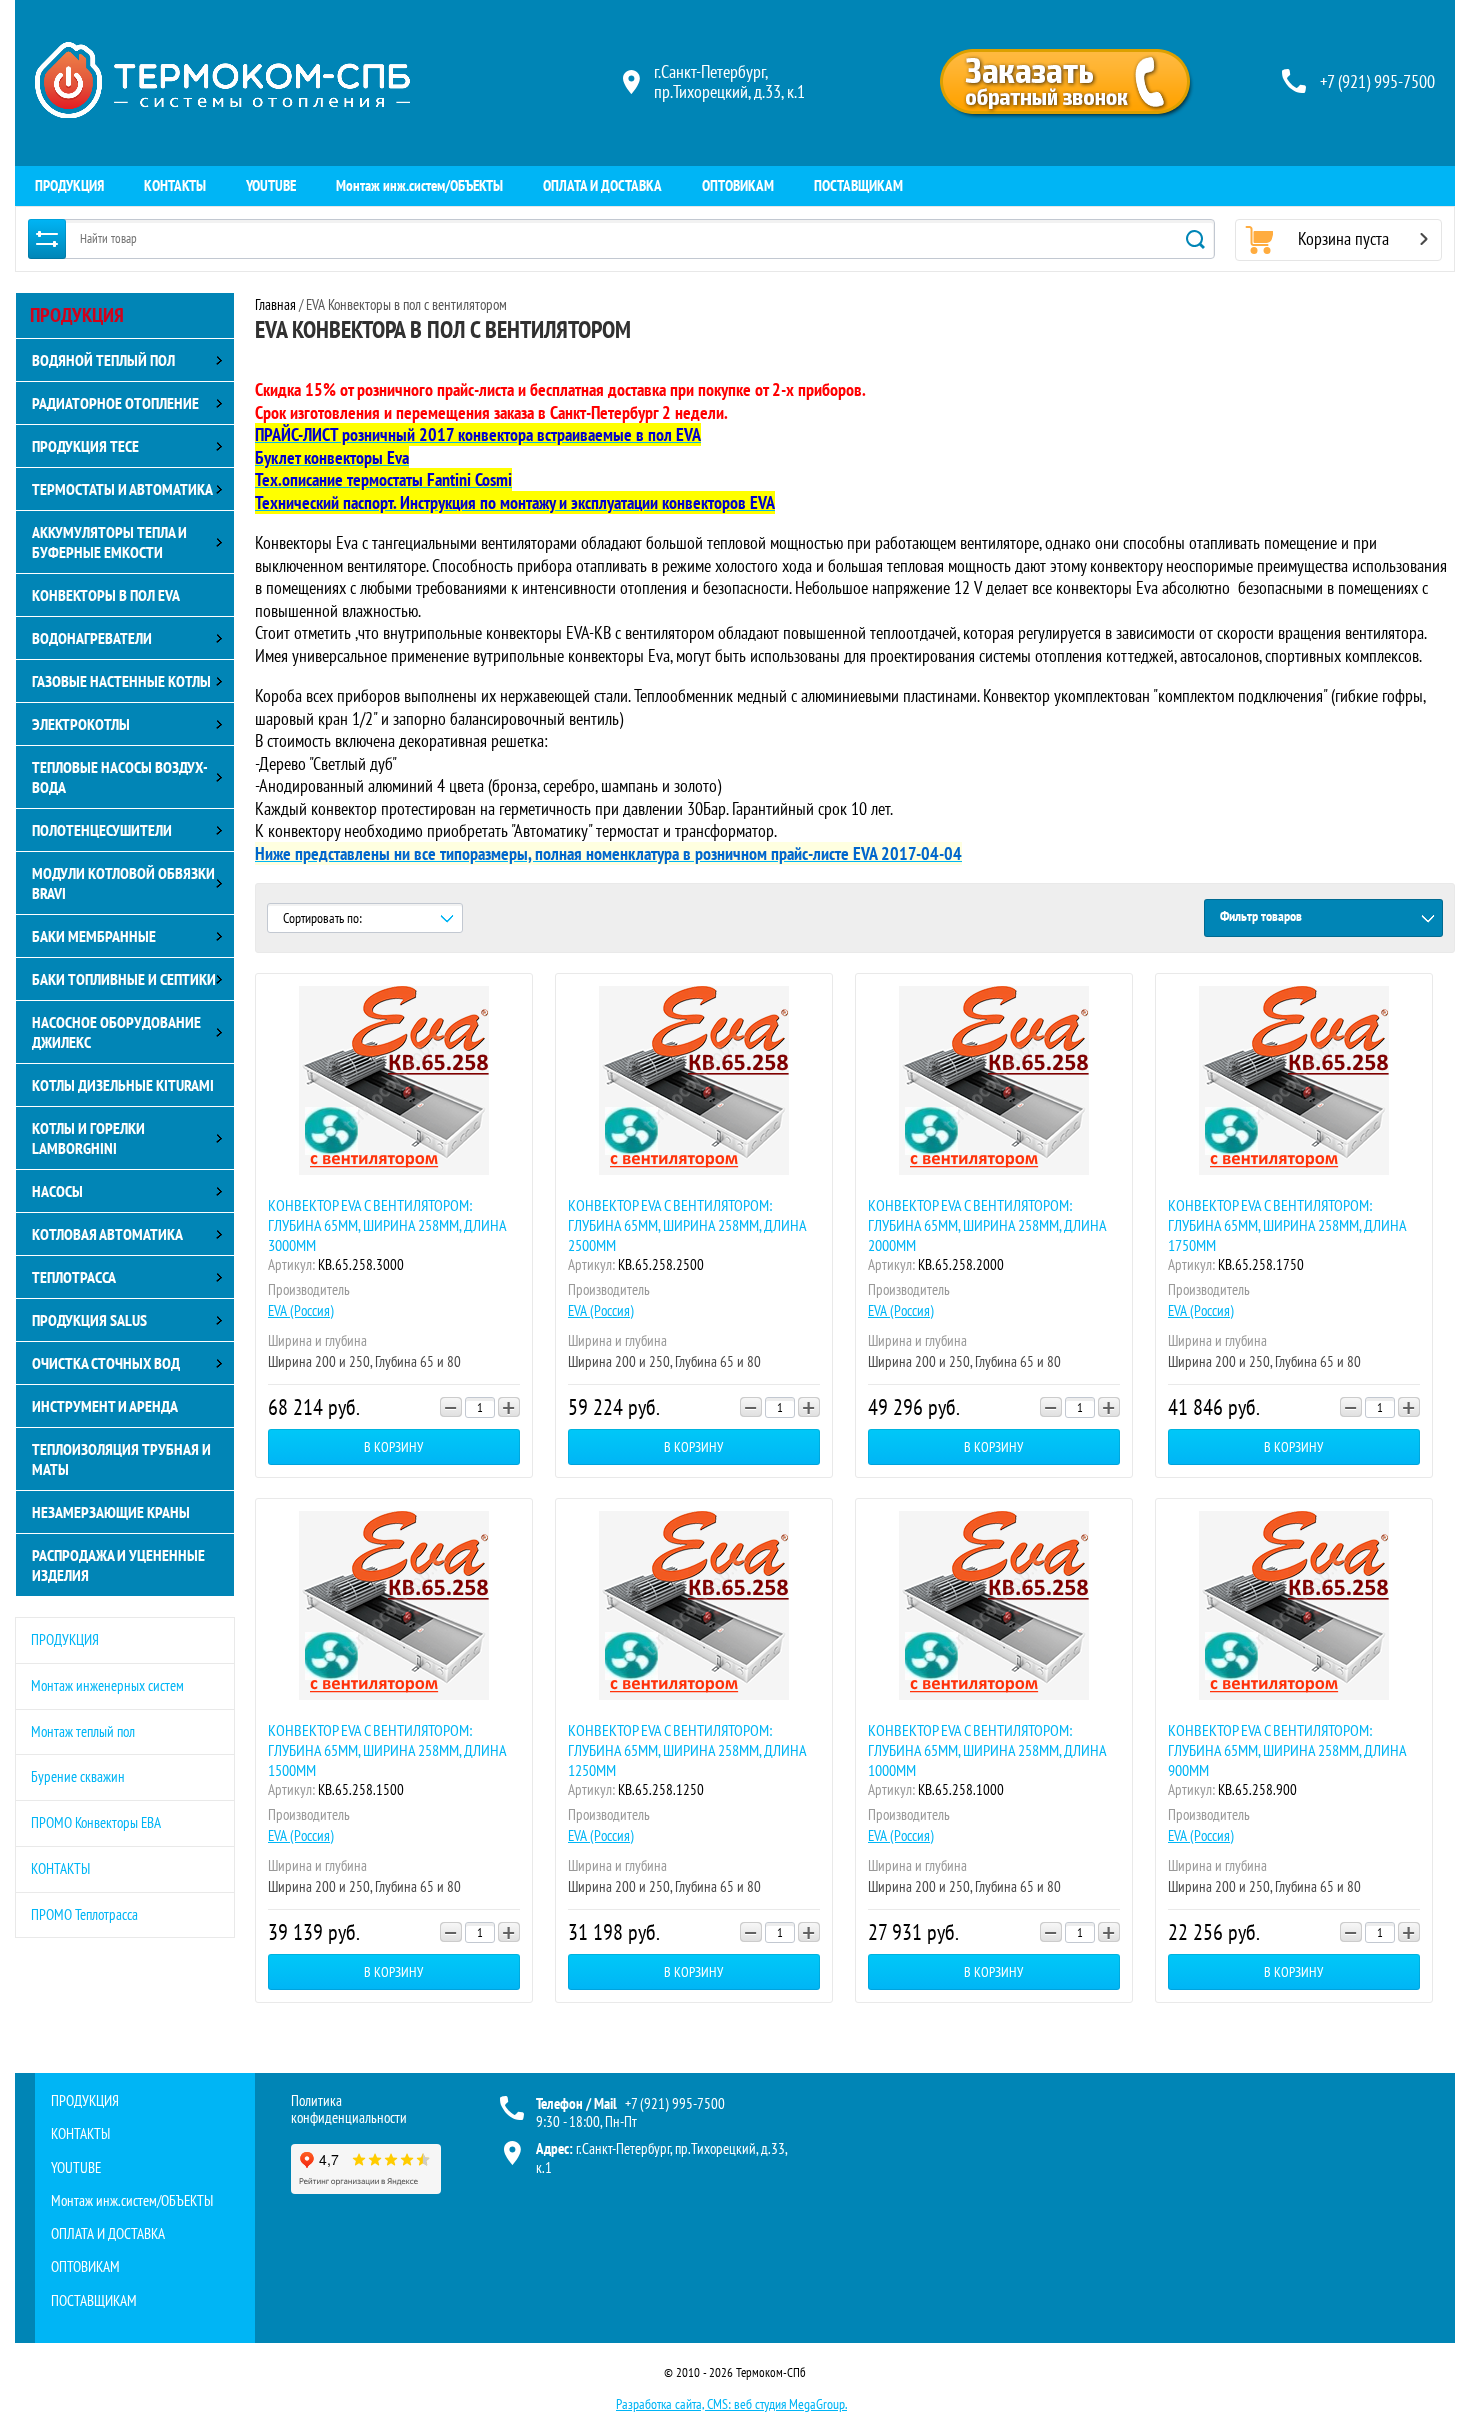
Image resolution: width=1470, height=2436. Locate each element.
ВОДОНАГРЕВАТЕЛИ (92, 638)
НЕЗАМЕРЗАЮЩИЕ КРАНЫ (111, 1512)
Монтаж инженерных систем (107, 1685)
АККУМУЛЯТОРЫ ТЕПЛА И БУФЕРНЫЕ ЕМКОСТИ (109, 542)
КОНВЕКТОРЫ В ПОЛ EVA (106, 595)
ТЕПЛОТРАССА (74, 1277)
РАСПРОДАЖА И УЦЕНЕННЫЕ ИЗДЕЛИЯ (118, 1565)
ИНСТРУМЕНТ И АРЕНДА (105, 1406)
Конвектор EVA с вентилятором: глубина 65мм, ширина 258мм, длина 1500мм (387, 1750)
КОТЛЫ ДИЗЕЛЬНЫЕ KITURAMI (123, 1085)
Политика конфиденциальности (349, 2109)
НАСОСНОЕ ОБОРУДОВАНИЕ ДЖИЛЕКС (116, 1032)
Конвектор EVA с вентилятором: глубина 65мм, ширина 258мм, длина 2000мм (987, 1225)
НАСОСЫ (57, 1191)
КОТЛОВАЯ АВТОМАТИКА (107, 1234)
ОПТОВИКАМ (738, 185)
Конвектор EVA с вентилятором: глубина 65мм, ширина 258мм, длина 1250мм (687, 1750)
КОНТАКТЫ (175, 185)
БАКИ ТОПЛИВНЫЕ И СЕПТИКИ (124, 979)
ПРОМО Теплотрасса (84, 1914)
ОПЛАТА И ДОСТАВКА (602, 185)
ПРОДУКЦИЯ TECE (85, 446)
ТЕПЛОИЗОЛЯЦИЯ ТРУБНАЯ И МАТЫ (121, 1459)
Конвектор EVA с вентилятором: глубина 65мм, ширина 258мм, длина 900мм (1287, 1750)
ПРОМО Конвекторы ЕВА (96, 1822)
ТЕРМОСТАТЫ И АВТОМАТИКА (122, 489)
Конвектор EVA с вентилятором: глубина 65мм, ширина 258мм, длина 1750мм (1287, 1225)
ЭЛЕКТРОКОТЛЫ (81, 724)
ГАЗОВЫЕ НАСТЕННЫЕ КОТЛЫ (121, 681)
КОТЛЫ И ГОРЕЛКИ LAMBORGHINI (88, 1138)
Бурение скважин (78, 1776)
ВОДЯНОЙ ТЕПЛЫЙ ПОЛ (103, 360)
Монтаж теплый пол (83, 1731)
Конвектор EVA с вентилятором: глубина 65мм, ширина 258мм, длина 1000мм (987, 1750)
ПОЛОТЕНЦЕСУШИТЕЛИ (102, 830)
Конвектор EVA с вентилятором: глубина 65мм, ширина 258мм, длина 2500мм (687, 1225)
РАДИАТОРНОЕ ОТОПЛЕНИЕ (115, 403)
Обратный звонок (1065, 81)
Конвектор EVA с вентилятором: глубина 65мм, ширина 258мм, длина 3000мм (387, 1225)
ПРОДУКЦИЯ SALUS (89, 1320)
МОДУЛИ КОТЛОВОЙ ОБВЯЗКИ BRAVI (123, 883)
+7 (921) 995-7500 (1377, 81)
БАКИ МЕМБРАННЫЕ (94, 936)
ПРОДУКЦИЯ (69, 185)
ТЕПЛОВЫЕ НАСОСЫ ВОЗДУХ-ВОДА (120, 777)
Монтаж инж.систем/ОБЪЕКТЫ (419, 185)
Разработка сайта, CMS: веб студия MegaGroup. (731, 2404)
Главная (275, 304)
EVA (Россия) (301, 1310)
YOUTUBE (271, 185)
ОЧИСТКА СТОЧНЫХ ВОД (106, 1363)
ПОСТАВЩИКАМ (858, 185)
